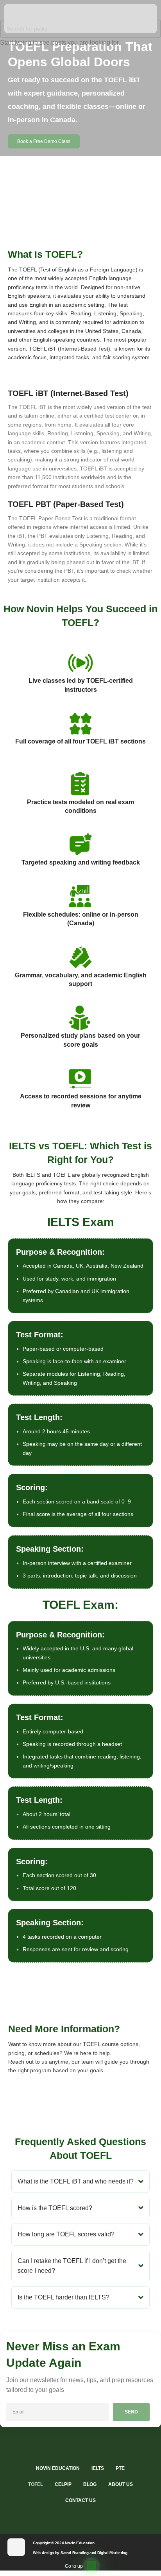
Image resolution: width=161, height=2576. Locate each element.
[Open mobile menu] (15, 19)
